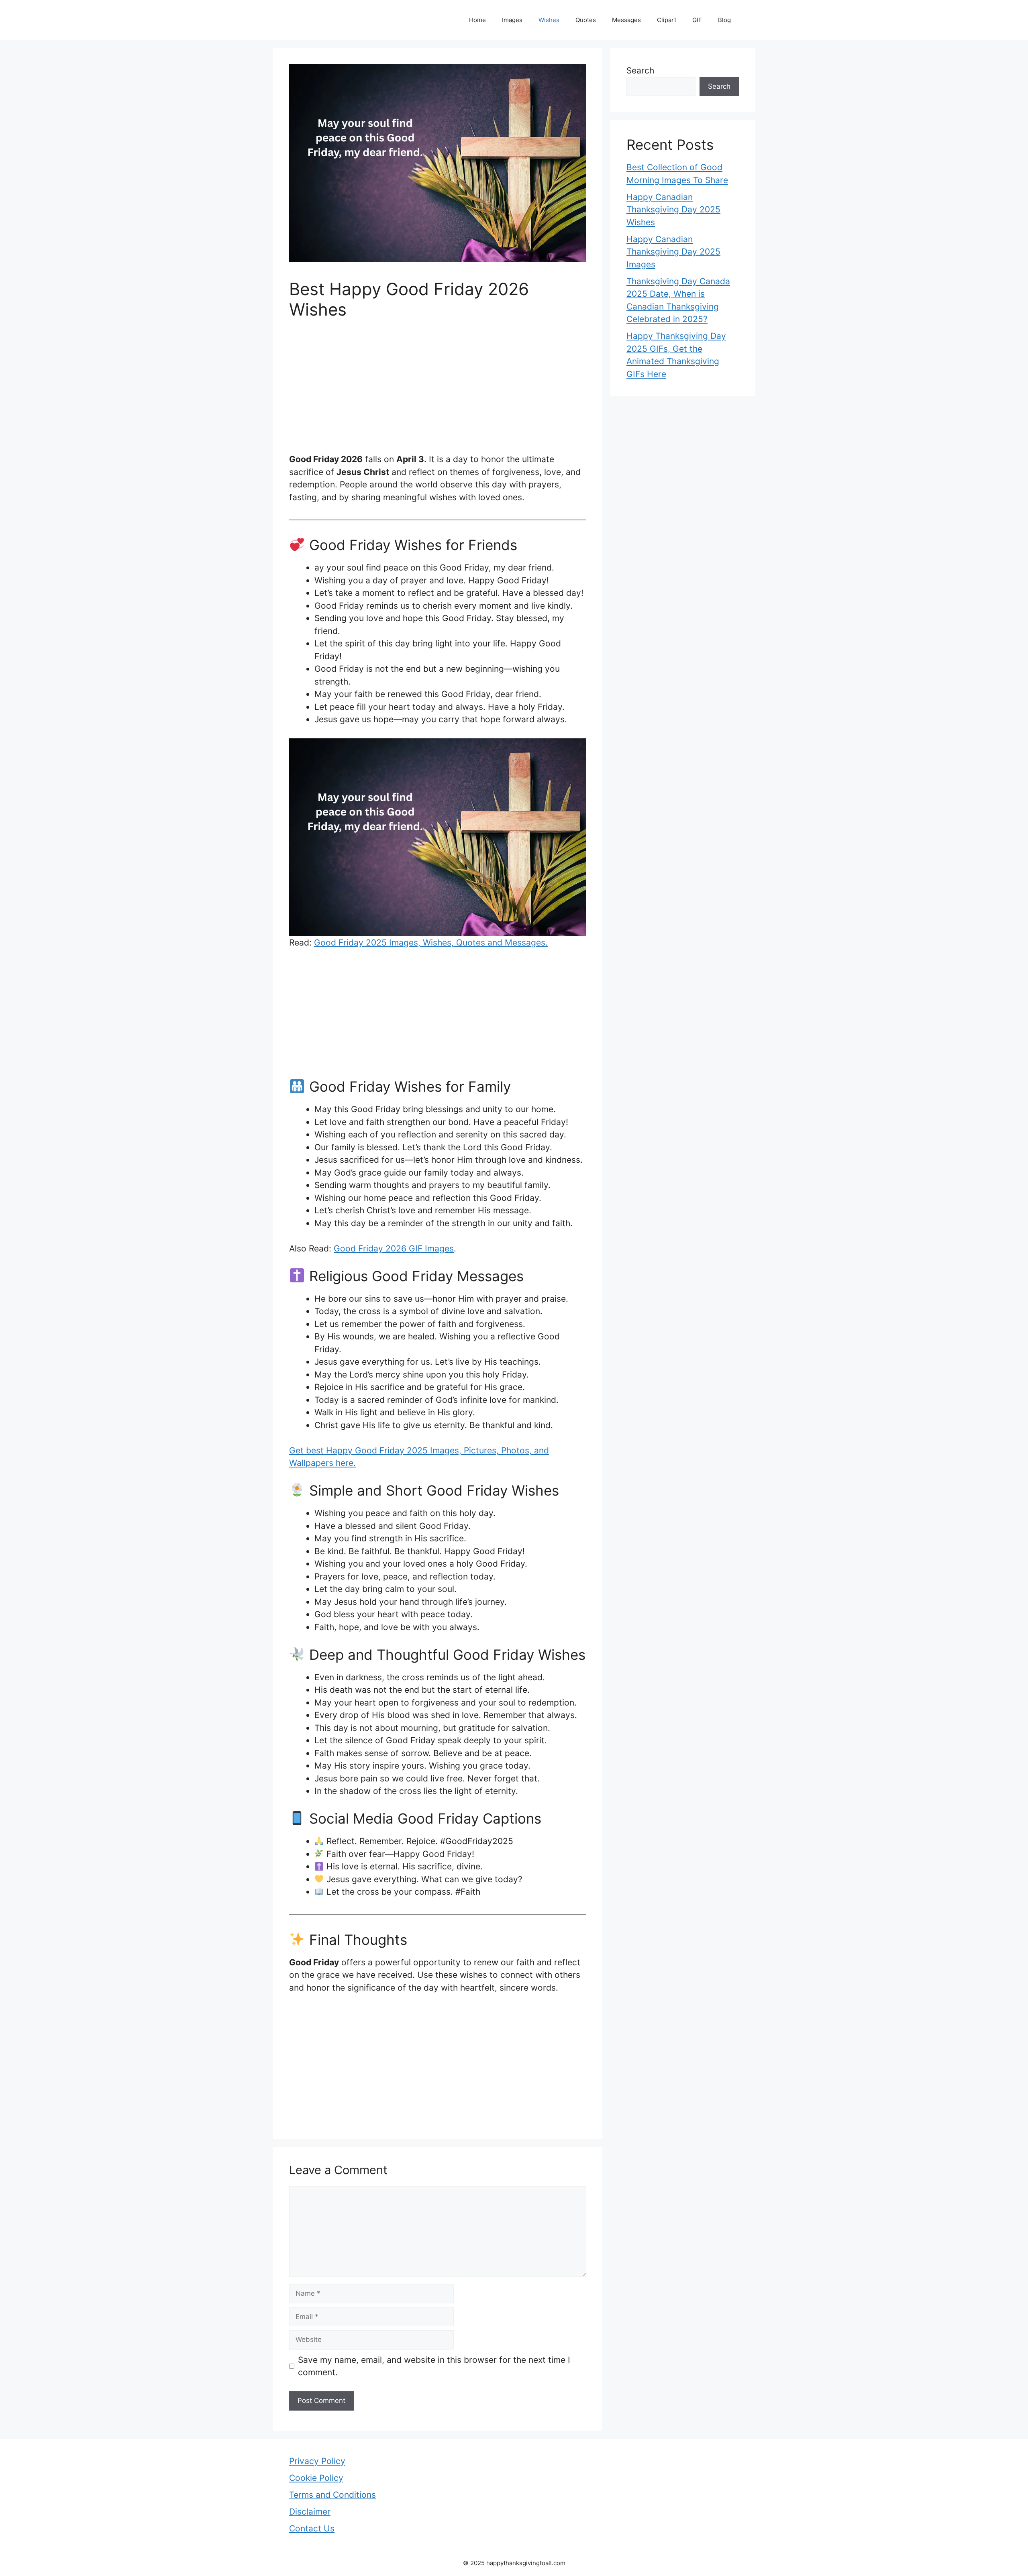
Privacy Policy (317, 2461)
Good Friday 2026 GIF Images (394, 1248)
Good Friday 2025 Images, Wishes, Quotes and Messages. (431, 943)
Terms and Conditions (332, 2495)
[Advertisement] (438, 393)
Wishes (549, 20)
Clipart (667, 20)
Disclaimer (310, 2512)
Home (477, 20)
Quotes (586, 20)
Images (512, 20)
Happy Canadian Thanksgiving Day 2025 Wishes (673, 210)
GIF (697, 20)
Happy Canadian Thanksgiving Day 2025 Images (673, 252)
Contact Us (312, 2528)
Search (640, 70)
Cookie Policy (316, 2478)
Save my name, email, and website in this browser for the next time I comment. (434, 2366)
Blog (724, 20)
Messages (626, 20)
